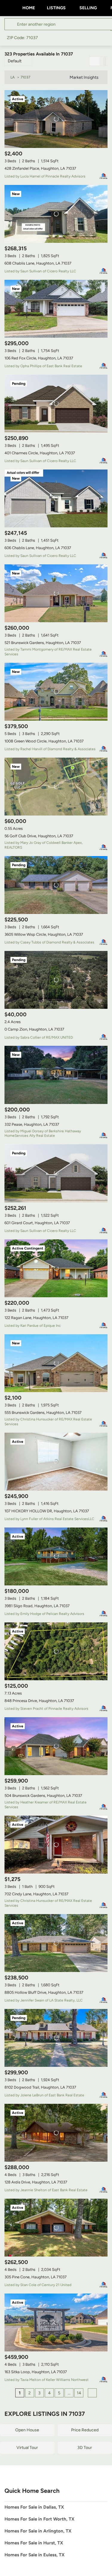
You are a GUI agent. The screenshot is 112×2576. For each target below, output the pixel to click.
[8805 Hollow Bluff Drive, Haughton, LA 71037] (56, 1943)
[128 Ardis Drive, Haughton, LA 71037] (56, 2133)
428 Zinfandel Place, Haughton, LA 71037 (40, 168)
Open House (27, 2430)
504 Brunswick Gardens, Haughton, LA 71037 (43, 1796)
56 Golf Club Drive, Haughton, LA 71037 (39, 836)
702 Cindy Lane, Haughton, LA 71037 (36, 1894)
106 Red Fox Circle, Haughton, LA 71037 (39, 358)
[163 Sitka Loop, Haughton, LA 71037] (56, 2322)
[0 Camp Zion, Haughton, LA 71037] (56, 980)
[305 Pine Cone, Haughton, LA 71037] (56, 2228)
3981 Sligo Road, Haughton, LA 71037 (37, 1606)
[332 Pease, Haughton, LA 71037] (56, 1075)
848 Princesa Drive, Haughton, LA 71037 (39, 1701)
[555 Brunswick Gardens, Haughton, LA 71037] (56, 1363)
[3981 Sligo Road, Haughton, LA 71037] (56, 1556)
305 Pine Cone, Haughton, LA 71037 (36, 2277)
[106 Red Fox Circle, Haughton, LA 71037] (56, 309)
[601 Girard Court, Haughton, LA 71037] (56, 1173)
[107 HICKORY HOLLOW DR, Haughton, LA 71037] (56, 1462)
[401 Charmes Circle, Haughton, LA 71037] (56, 404)
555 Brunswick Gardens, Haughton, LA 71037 (43, 1413)
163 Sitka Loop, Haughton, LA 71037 (36, 2372)
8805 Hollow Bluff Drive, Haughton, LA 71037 (44, 1992)
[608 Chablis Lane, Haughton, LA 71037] (56, 214)
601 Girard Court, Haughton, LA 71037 (37, 1223)
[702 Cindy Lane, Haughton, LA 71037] (56, 1845)
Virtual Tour (27, 2448)
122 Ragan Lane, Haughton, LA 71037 (36, 1318)
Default (15, 61)
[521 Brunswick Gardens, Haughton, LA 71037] (56, 593)
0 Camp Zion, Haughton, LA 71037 (34, 1029)
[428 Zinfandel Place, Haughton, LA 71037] (56, 119)
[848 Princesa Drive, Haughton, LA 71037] (56, 1651)
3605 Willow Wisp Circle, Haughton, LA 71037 (44, 934)
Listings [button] (56, 8)
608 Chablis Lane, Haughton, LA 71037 (38, 263)
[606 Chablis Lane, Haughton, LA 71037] (56, 498)
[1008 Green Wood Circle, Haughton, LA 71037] (56, 692)
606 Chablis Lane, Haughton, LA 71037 (38, 548)
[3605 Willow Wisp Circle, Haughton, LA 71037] (56, 885)
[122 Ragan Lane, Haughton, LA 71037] (56, 1268)
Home (29, 8)
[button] (12, 24)
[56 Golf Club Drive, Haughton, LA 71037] (56, 787)
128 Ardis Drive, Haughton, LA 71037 (36, 2182)
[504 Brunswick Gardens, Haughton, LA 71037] (56, 1746)
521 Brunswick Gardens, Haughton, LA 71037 (43, 643)
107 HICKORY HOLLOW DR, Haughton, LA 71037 (47, 1511)
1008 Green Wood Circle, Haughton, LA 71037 (44, 741)
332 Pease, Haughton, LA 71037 (32, 1124)
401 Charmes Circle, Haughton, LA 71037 (40, 453)
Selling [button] (88, 8)
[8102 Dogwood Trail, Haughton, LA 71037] (56, 2038)
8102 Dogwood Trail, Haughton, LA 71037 (40, 2087)
